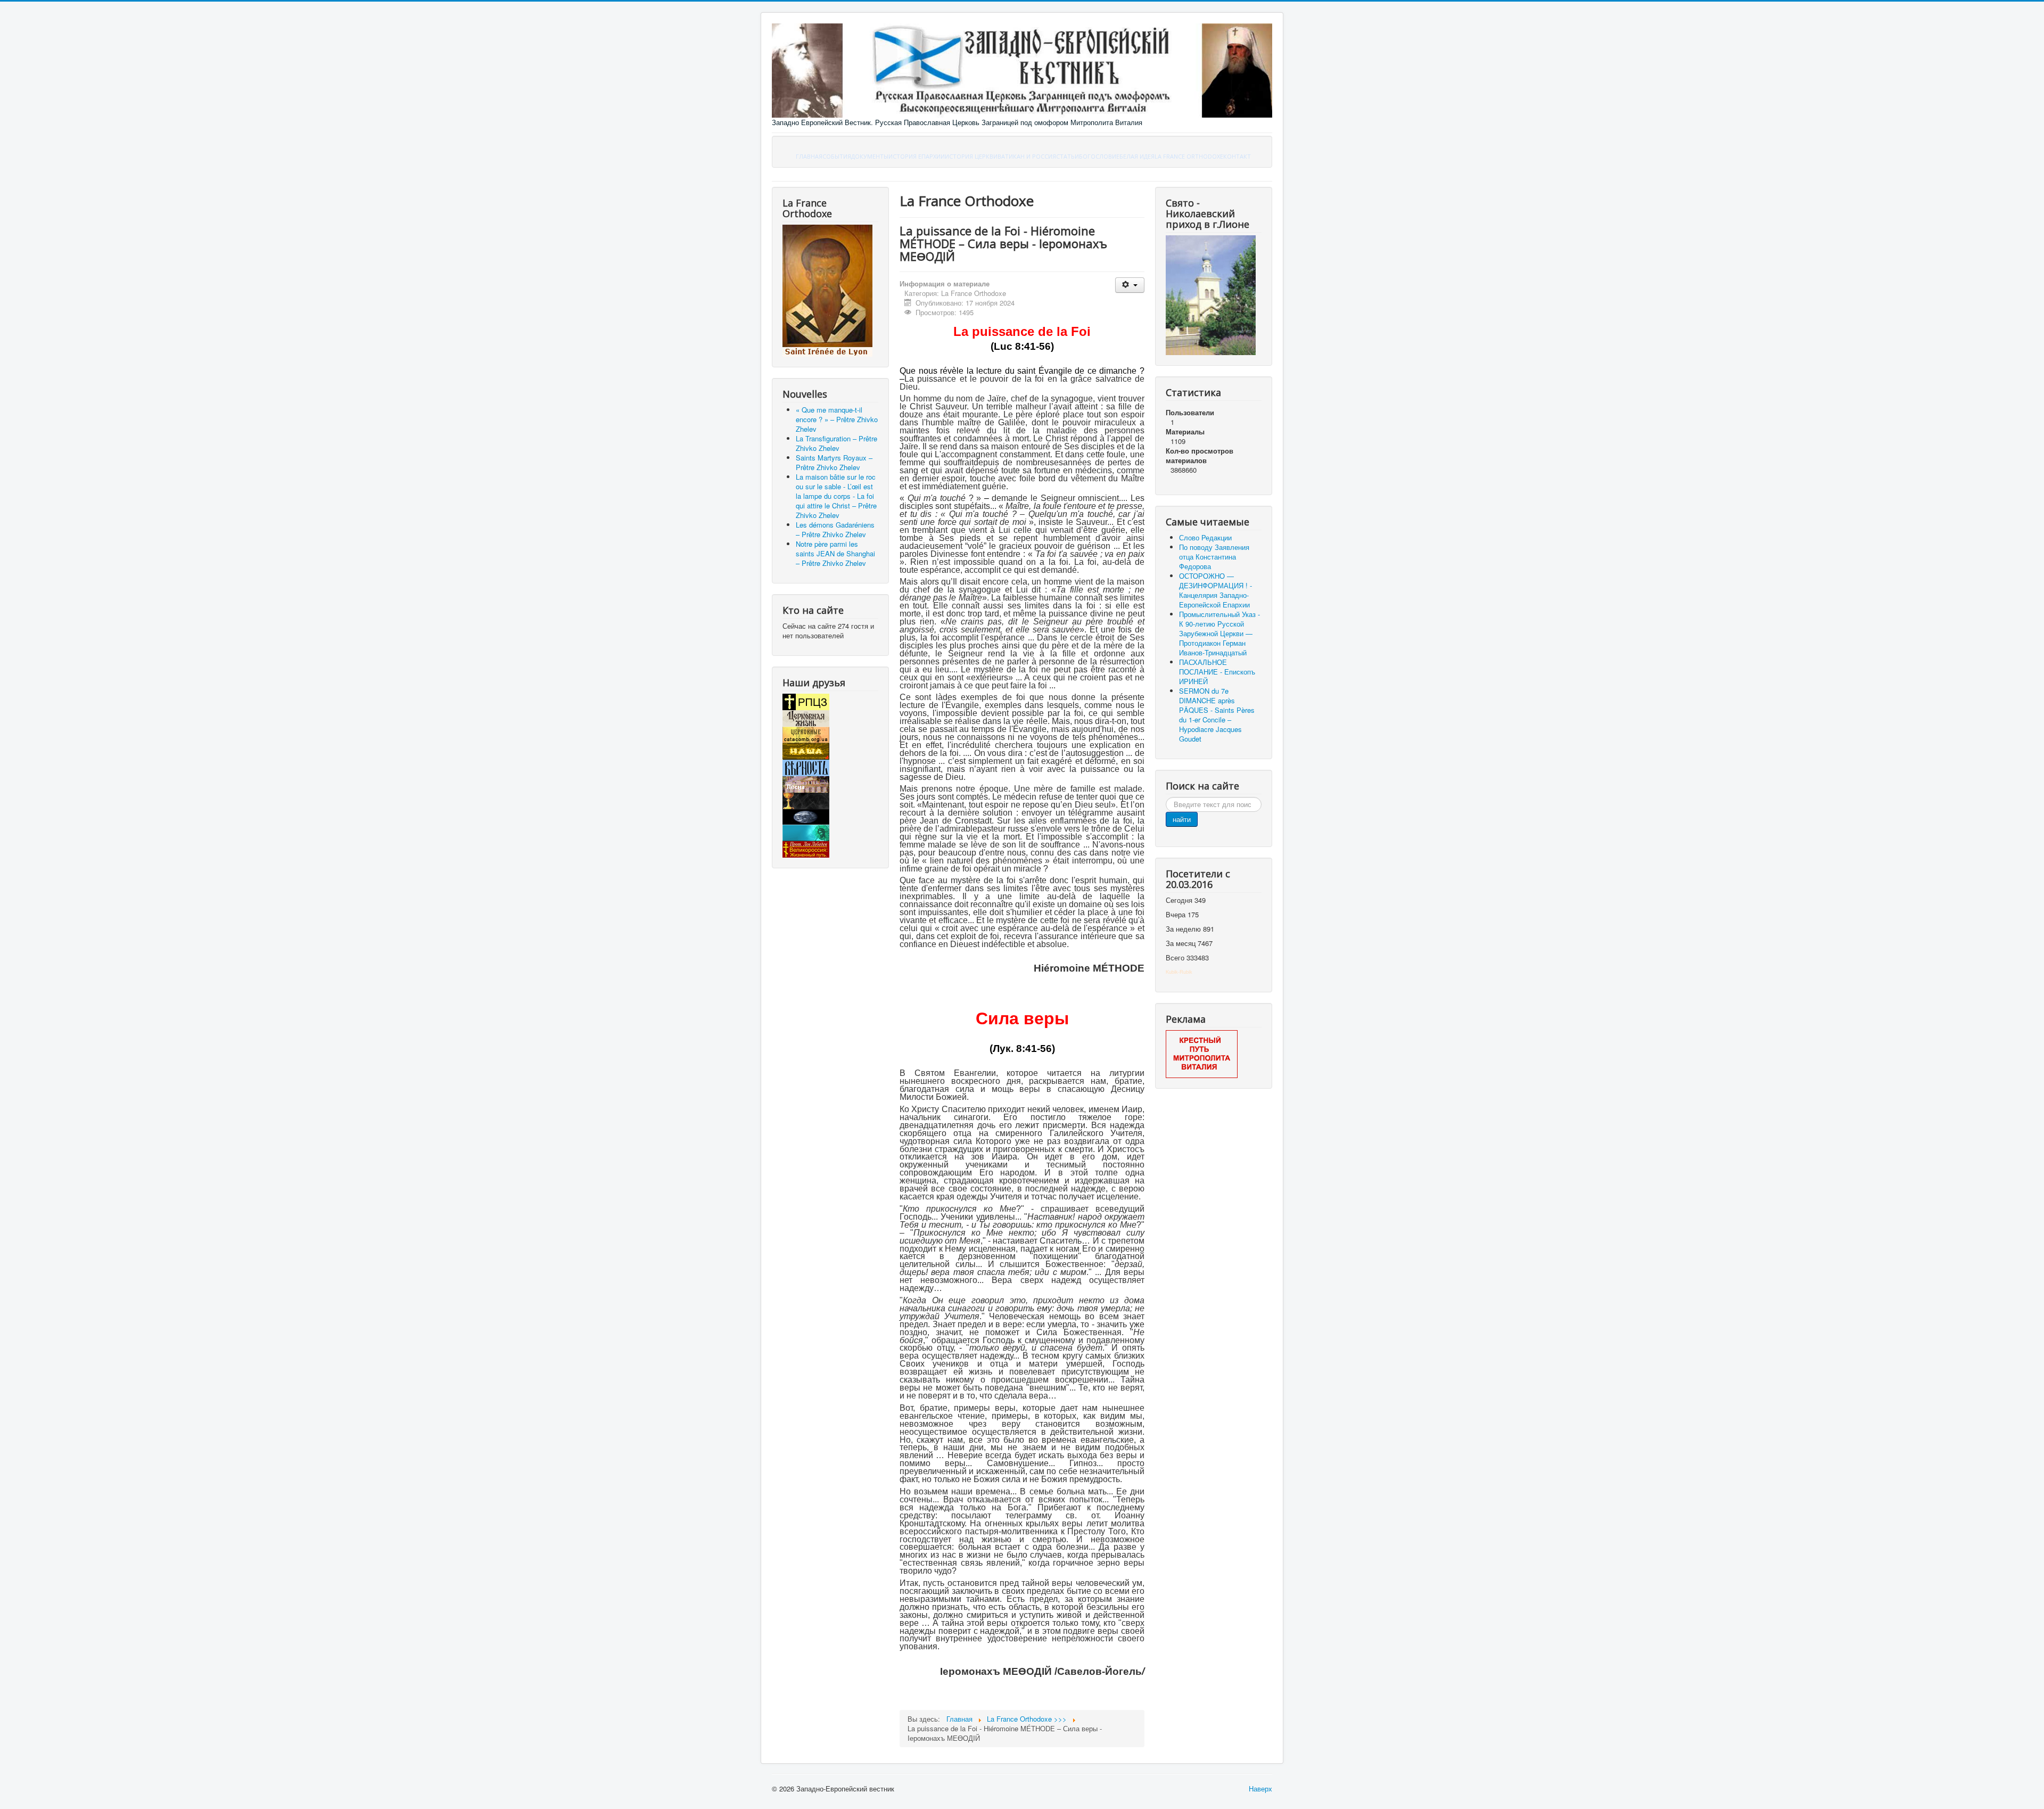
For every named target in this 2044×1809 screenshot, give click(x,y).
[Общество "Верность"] (806, 767)
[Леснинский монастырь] (806, 783)
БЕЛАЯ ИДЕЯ (1137, 156)
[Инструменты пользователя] (1130, 285)
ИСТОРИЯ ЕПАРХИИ (917, 156)
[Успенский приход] (806, 832)
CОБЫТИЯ (837, 156)
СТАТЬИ (1068, 156)
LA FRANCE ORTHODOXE (1189, 156)
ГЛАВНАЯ (809, 156)
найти (1182, 819)
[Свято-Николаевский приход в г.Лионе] (1211, 294)
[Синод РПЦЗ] (806, 701)
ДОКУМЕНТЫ (870, 156)
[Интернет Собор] (806, 816)
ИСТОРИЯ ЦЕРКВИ (971, 156)
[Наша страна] (806, 750)
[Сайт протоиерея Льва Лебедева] (806, 848)
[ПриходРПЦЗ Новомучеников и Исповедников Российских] (806, 800)
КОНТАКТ (1237, 156)
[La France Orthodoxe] (827, 290)
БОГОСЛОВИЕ (1099, 156)
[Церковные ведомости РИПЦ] (806, 734)
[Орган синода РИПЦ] (806, 717)
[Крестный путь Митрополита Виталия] (1202, 1053)
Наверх (1260, 1789)
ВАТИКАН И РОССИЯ (1027, 156)
